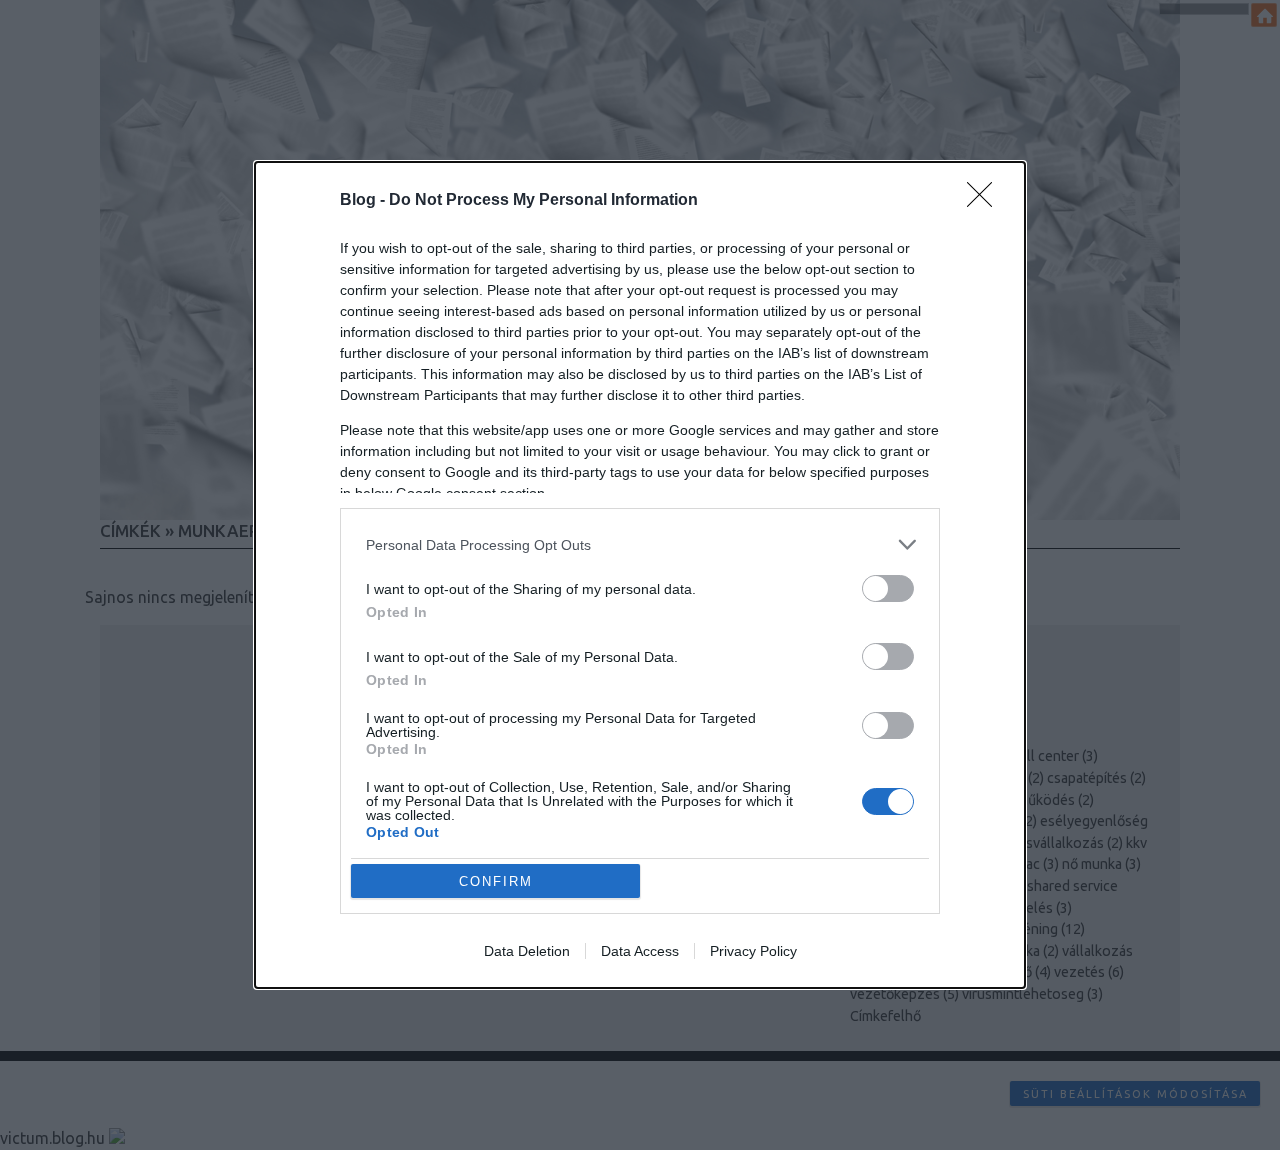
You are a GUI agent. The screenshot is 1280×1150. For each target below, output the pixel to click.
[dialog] (640, 575)
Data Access (640, 951)
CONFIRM (496, 881)
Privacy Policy (753, 951)
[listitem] (640, 544)
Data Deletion (527, 951)
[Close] (986, 201)
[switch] (888, 588)
